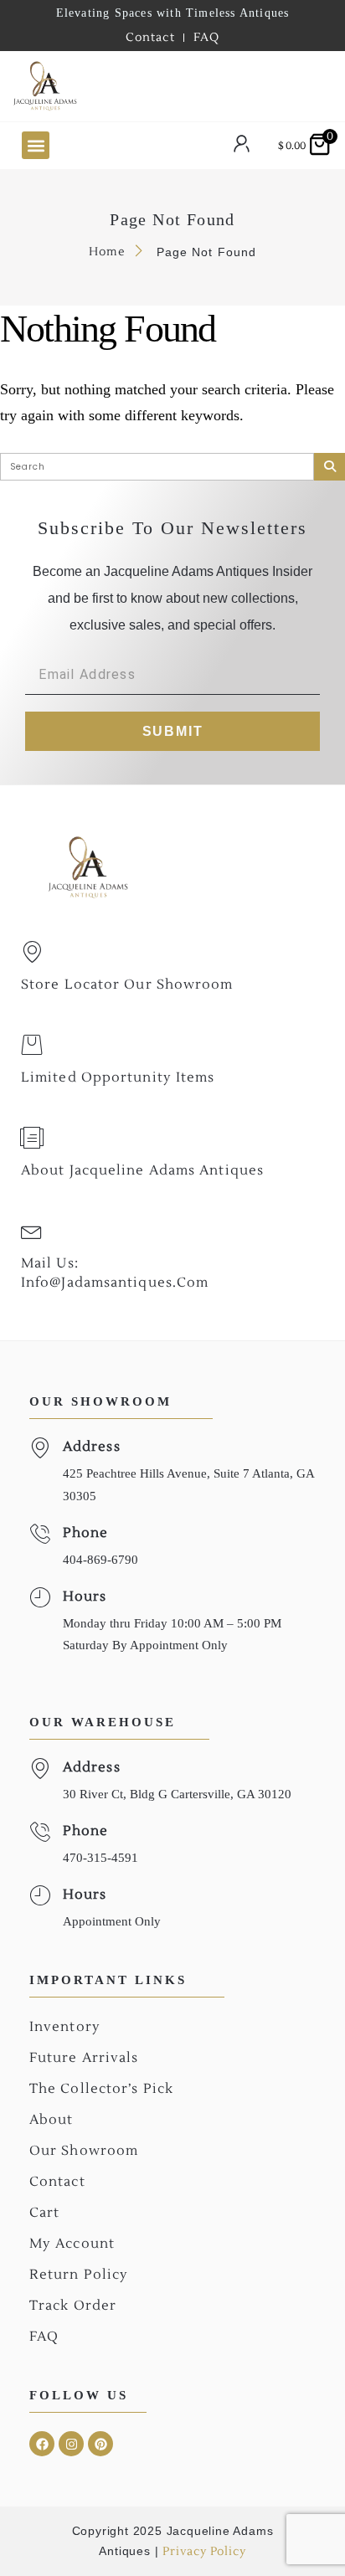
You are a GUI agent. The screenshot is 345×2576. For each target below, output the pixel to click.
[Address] (40, 1448)
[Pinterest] (100, 2444)
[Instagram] (71, 2444)
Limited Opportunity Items (118, 1077)
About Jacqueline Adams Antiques (142, 1170)
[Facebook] (42, 2444)
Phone (86, 1533)
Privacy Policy (204, 2552)
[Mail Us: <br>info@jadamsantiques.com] (32, 1231)
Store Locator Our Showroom (127, 985)
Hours (85, 1597)
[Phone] (40, 1534)
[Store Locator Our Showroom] (32, 952)
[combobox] (176, 86)
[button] (36, 145)
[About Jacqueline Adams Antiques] (32, 1138)
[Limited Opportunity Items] (32, 1045)
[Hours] (40, 1598)
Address (92, 1447)
